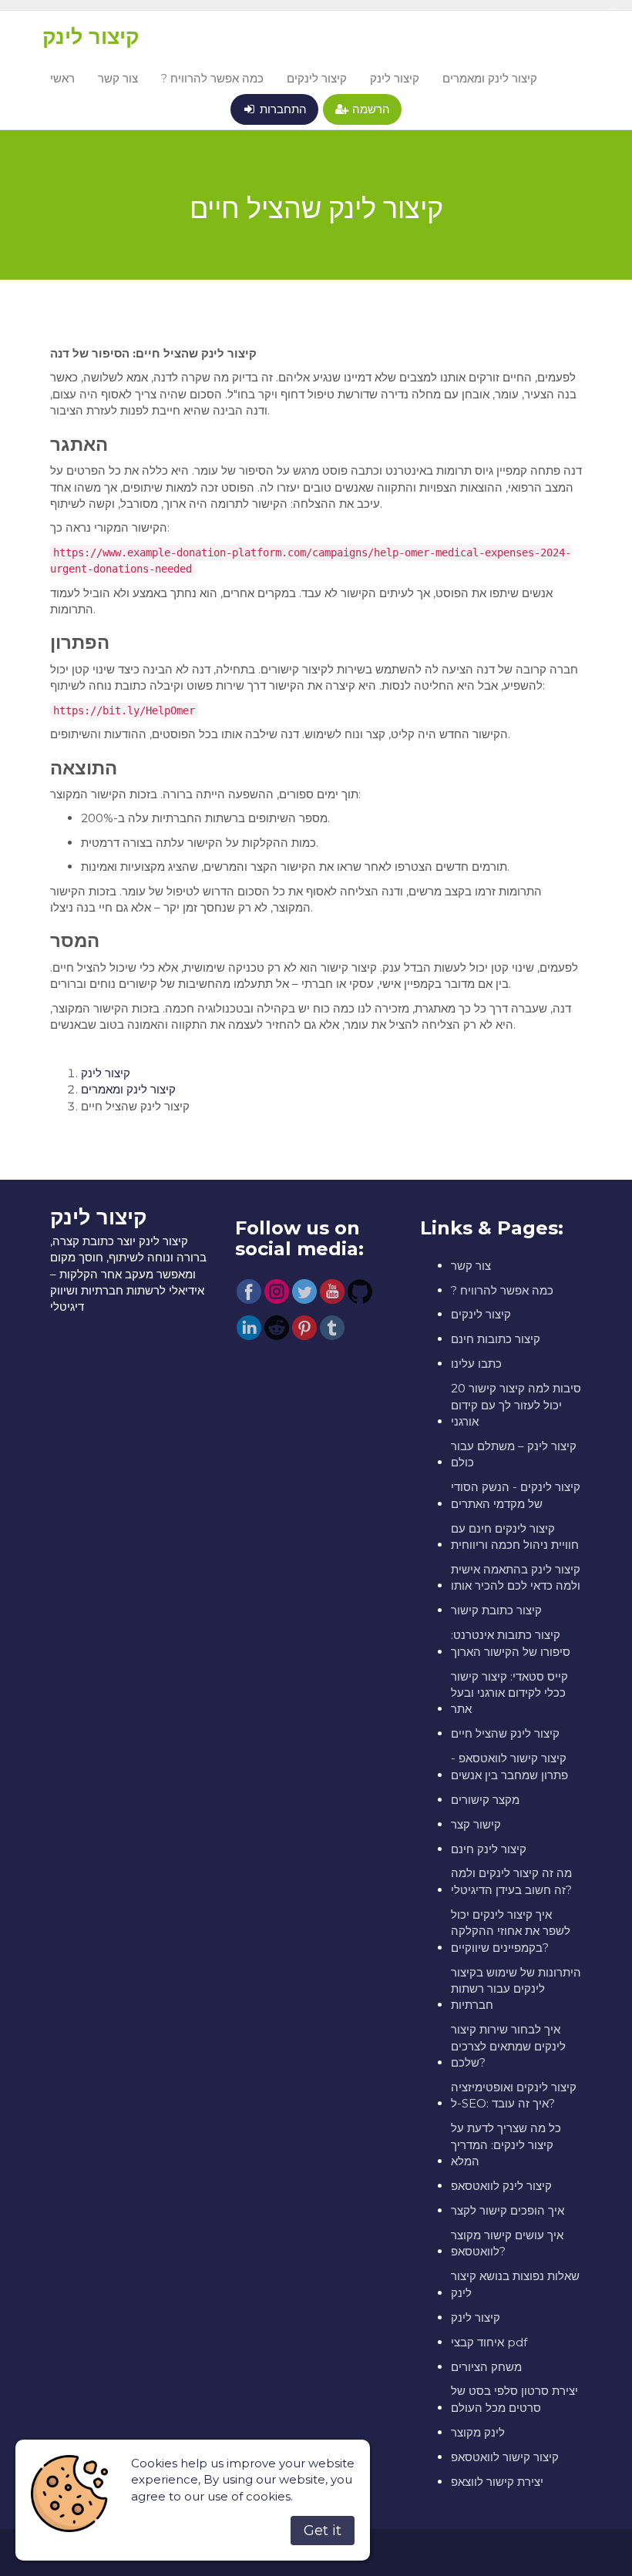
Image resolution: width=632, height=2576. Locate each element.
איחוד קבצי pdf (489, 2342)
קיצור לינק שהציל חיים (505, 1733)
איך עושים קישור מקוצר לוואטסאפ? (507, 2243)
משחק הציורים (486, 2367)
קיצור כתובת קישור (496, 1610)
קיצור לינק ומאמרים (490, 78)
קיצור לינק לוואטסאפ (501, 2186)
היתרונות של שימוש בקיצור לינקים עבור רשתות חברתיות (516, 1989)
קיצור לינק (91, 37)
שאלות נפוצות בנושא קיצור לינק (515, 2284)
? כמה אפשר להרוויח (212, 78)
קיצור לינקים (317, 78)
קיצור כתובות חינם (496, 1339)
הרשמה (370, 109)
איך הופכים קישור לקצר (508, 2210)
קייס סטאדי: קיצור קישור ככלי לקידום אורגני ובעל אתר (509, 1693)
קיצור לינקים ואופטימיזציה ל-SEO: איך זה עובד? (514, 2095)
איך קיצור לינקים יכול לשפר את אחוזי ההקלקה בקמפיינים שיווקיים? (511, 1931)
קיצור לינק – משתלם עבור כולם (514, 1454)
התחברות (282, 109)
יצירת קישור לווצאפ (497, 2482)
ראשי (62, 78)
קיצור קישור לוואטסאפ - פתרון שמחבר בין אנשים (509, 1766)
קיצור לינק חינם (489, 1849)
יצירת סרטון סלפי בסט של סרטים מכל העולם (514, 2399)
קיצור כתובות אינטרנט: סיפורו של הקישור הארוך (511, 1643)
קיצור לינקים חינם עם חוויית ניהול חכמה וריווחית (515, 1537)
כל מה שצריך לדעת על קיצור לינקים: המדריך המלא (506, 2144)
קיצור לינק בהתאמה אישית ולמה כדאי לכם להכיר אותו (516, 1577)
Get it (323, 2531)
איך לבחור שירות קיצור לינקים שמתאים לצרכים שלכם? (508, 2046)
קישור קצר (476, 1824)
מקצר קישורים (485, 1800)
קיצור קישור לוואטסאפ (505, 2457)
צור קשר (118, 78)
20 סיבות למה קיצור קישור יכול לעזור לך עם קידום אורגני (516, 1405)
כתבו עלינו (476, 1364)
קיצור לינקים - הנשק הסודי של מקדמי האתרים (516, 1495)
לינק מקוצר (478, 2432)
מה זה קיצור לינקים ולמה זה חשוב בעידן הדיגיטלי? (511, 1881)
